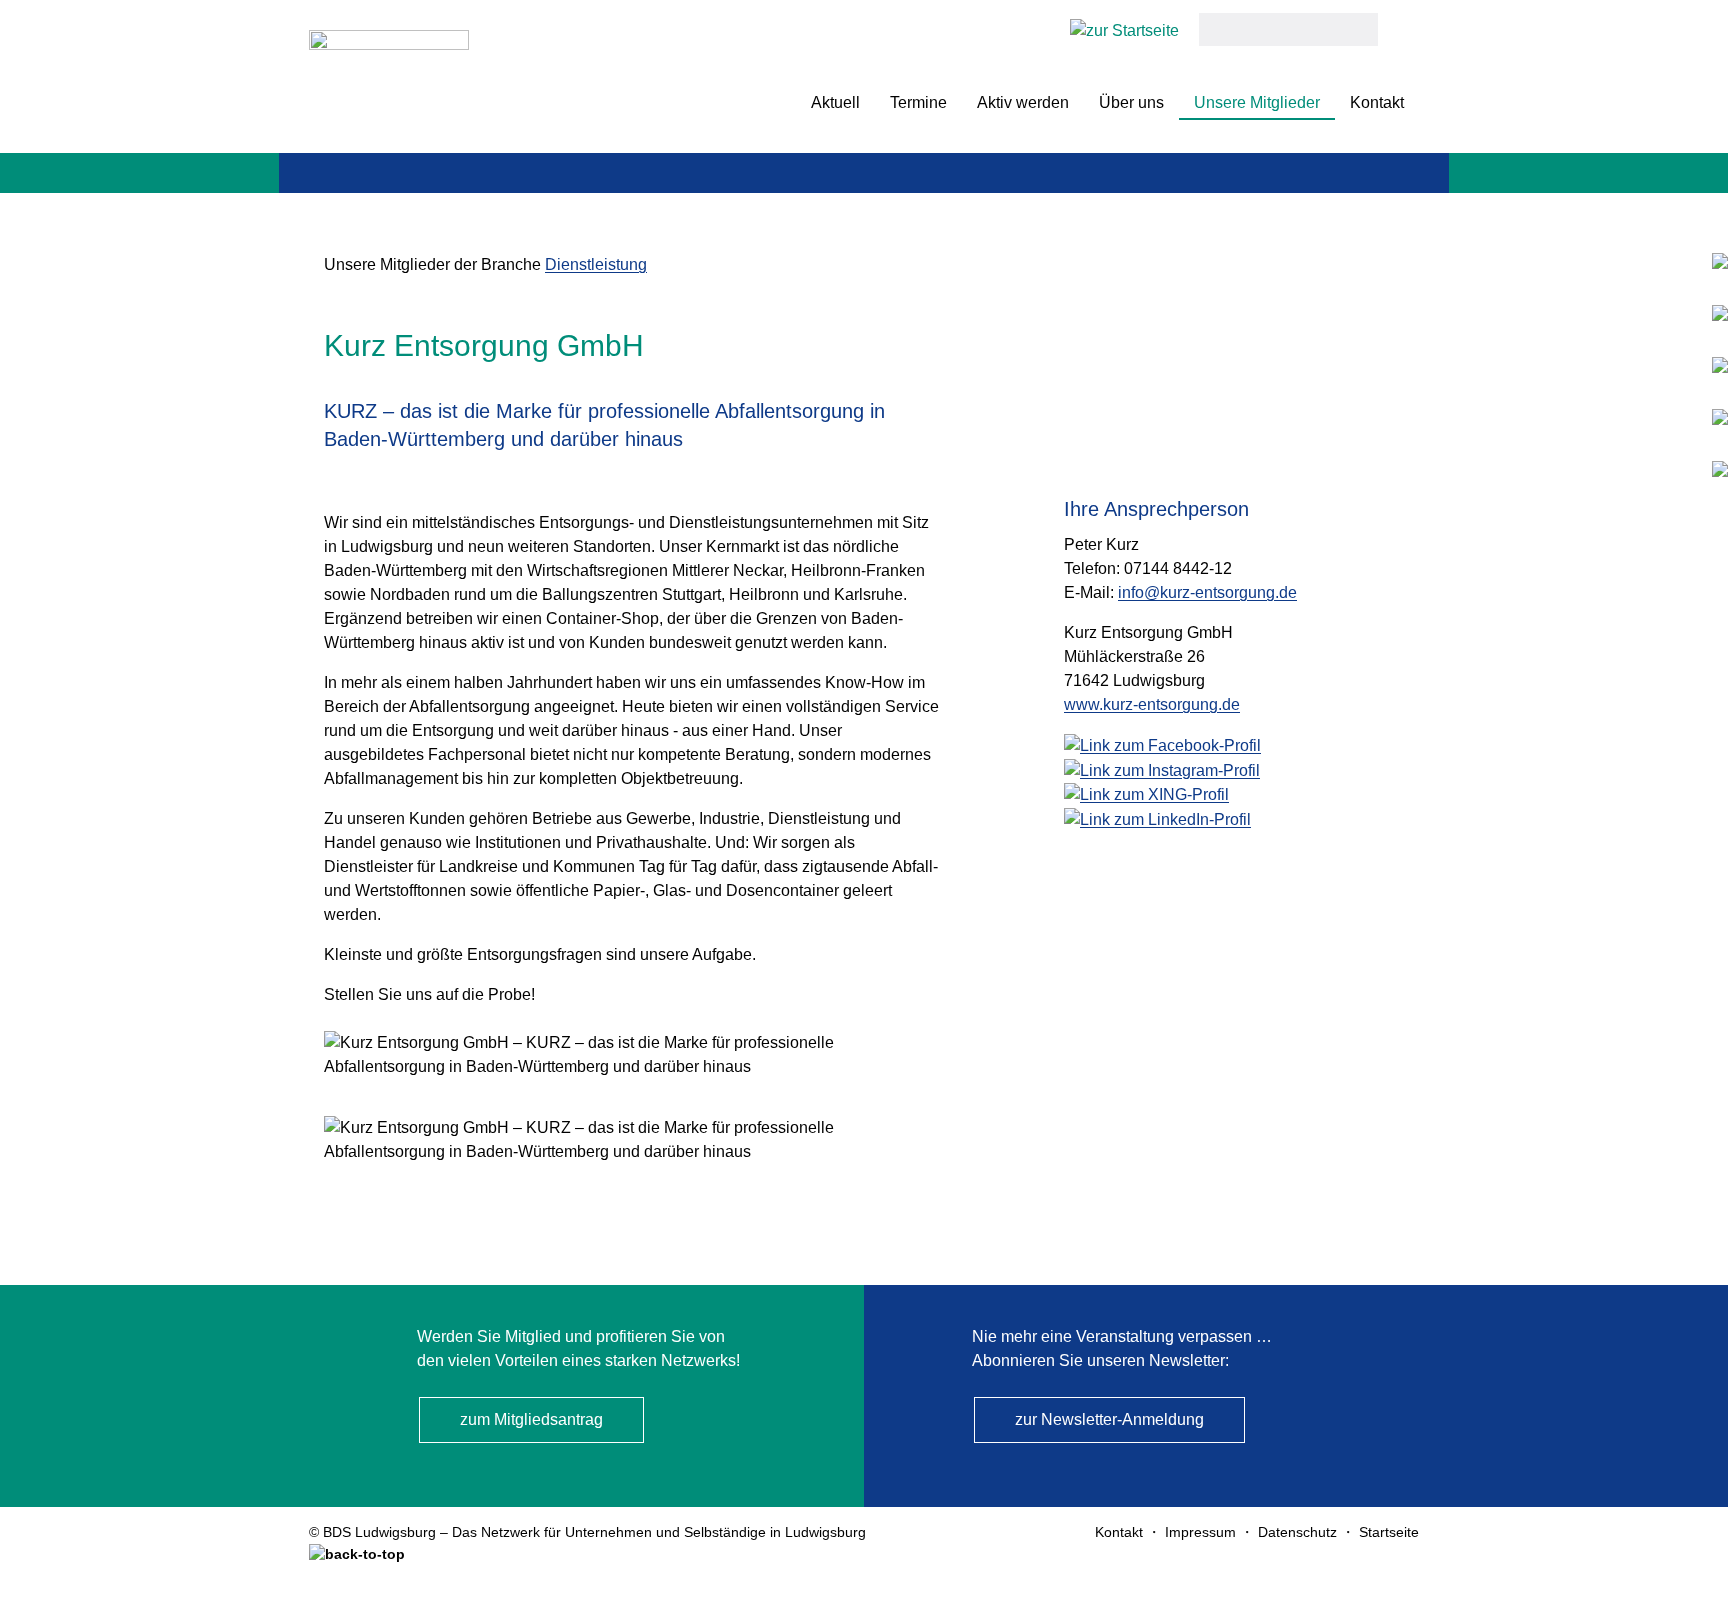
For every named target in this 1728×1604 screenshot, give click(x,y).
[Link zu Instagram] (1720, 416)
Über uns (1131, 102)
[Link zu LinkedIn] (1720, 468)
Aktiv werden (1023, 102)
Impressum (1200, 1532)
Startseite (1389, 1532)
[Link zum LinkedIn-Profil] (1157, 818)
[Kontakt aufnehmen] (1720, 260)
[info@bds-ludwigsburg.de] (1720, 312)
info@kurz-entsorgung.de (1207, 592)
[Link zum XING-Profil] (1146, 794)
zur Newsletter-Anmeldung (1109, 1419)
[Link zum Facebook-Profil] (1162, 744)
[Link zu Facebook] (1720, 364)
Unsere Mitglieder (1257, 102)
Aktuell (835, 102)
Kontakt (1377, 102)
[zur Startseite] (389, 81)
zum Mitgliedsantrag (531, 1419)
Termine (918, 102)
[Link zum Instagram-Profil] (1162, 769)
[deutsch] (1124, 29)
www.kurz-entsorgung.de (1152, 704)
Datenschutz (1297, 1532)
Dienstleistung (596, 264)
